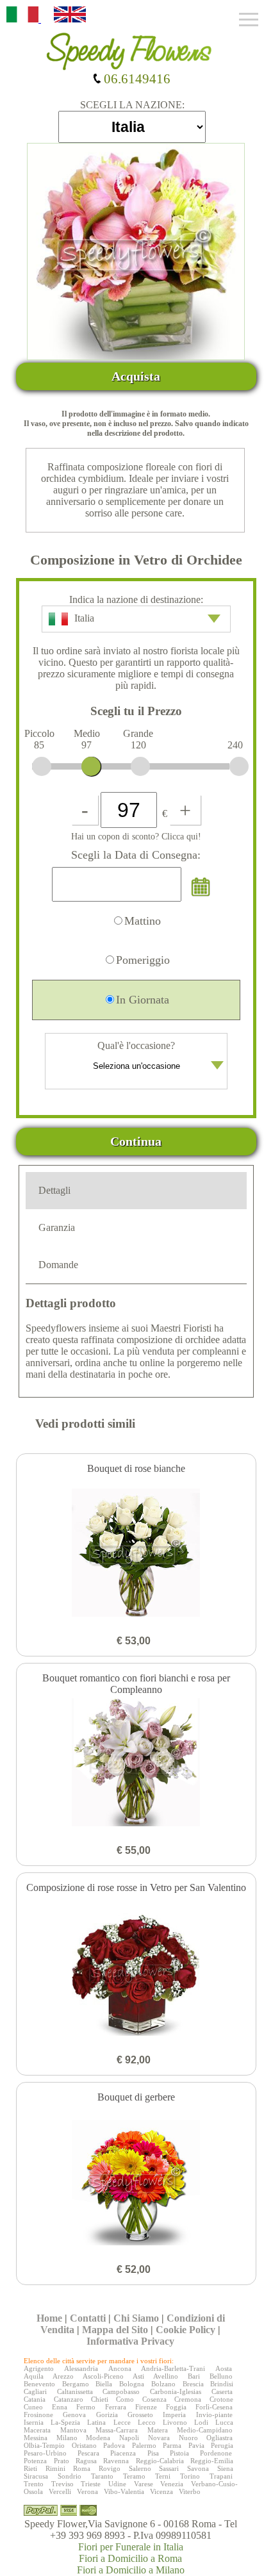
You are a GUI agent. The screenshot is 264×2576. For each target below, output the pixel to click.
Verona (87, 2491)
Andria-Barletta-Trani (173, 2368)
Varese (144, 2484)
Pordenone (216, 2453)
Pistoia (179, 2453)
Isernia (34, 2422)
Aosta (224, 2368)
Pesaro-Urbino (45, 2453)
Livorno (175, 2422)
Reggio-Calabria (160, 2461)
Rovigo (110, 2468)
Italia (84, 618)
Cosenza (154, 2399)
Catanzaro (69, 2399)
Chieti (100, 2399)
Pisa (153, 2453)
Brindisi (222, 2384)
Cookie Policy (186, 2330)
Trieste (91, 2484)
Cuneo (33, 2407)
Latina (96, 2422)
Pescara (88, 2453)
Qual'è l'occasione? (136, 1045)
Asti (138, 2376)
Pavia (196, 2445)
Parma (172, 2445)
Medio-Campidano (205, 2430)
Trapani (221, 2476)
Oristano (84, 2445)
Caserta (222, 2391)
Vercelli (60, 2491)
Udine (117, 2484)
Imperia (174, 2415)
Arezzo (63, 2376)
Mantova (73, 2430)
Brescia (193, 2384)
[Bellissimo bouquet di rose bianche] (136, 1554)
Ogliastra (219, 2438)
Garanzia (57, 1227)
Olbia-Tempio (44, 2445)
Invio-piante (214, 2415)
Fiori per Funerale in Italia (131, 2547)
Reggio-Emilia (212, 2461)
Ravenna (116, 2461)
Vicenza (161, 2491)
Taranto (102, 2476)
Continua (136, 1141)
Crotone (221, 2399)
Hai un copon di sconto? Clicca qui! (136, 836)
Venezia (172, 2484)
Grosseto (140, 2415)
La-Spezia (65, 2422)
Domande (58, 1265)
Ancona (120, 2368)
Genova (74, 2415)
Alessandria (81, 2368)
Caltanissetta (75, 2391)
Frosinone (38, 2415)
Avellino (166, 2376)
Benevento (39, 2384)
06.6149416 (136, 78)
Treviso (62, 2484)
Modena (98, 2438)
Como (125, 2399)
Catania (35, 2399)
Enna (60, 2407)
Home (49, 2318)
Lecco (147, 2422)
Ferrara (116, 2407)
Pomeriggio (143, 960)
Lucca (224, 2422)
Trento (34, 2484)
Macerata (37, 2430)
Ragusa (86, 2461)
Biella (104, 2384)
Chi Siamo (136, 2318)
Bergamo (76, 2384)
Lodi (201, 2422)
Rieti (30, 2468)
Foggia (176, 2407)
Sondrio (70, 2476)
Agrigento (39, 2368)
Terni (163, 2476)
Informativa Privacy (130, 2341)
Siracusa (36, 2476)
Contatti (88, 2318)
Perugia (222, 2445)
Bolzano (163, 2384)
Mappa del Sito (115, 2330)
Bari (194, 2376)
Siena (225, 2468)
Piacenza (123, 2453)
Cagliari (35, 2391)
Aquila (34, 2376)
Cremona (188, 2399)
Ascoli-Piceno (103, 2376)
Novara (159, 2438)
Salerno (140, 2468)
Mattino (143, 921)
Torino (190, 2476)
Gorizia (107, 2415)
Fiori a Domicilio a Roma (130, 2558)
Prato (62, 2461)
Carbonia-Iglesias (176, 2391)
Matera (158, 2430)
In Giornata (143, 1000)
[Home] (132, 47)
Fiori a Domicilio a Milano (131, 2570)
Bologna (132, 2384)
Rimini (55, 2468)
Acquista (136, 376)
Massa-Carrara (117, 2430)
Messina (36, 2438)
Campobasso (121, 2391)
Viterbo (190, 2491)
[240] (239, 766)
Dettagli (54, 1190)
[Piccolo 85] (42, 766)
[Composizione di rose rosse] (136, 1973)
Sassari (169, 2468)
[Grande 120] (140, 766)
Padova (114, 2445)
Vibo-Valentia (124, 2491)
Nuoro (188, 2438)
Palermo (144, 2445)
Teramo (134, 2476)
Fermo (86, 2407)
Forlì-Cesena (214, 2407)
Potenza (35, 2461)
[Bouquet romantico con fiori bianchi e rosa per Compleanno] (136, 1763)
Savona (198, 2468)
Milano (67, 2438)
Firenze (146, 2407)
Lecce (122, 2422)
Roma (82, 2468)
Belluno (221, 2376)
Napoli (129, 2438)
